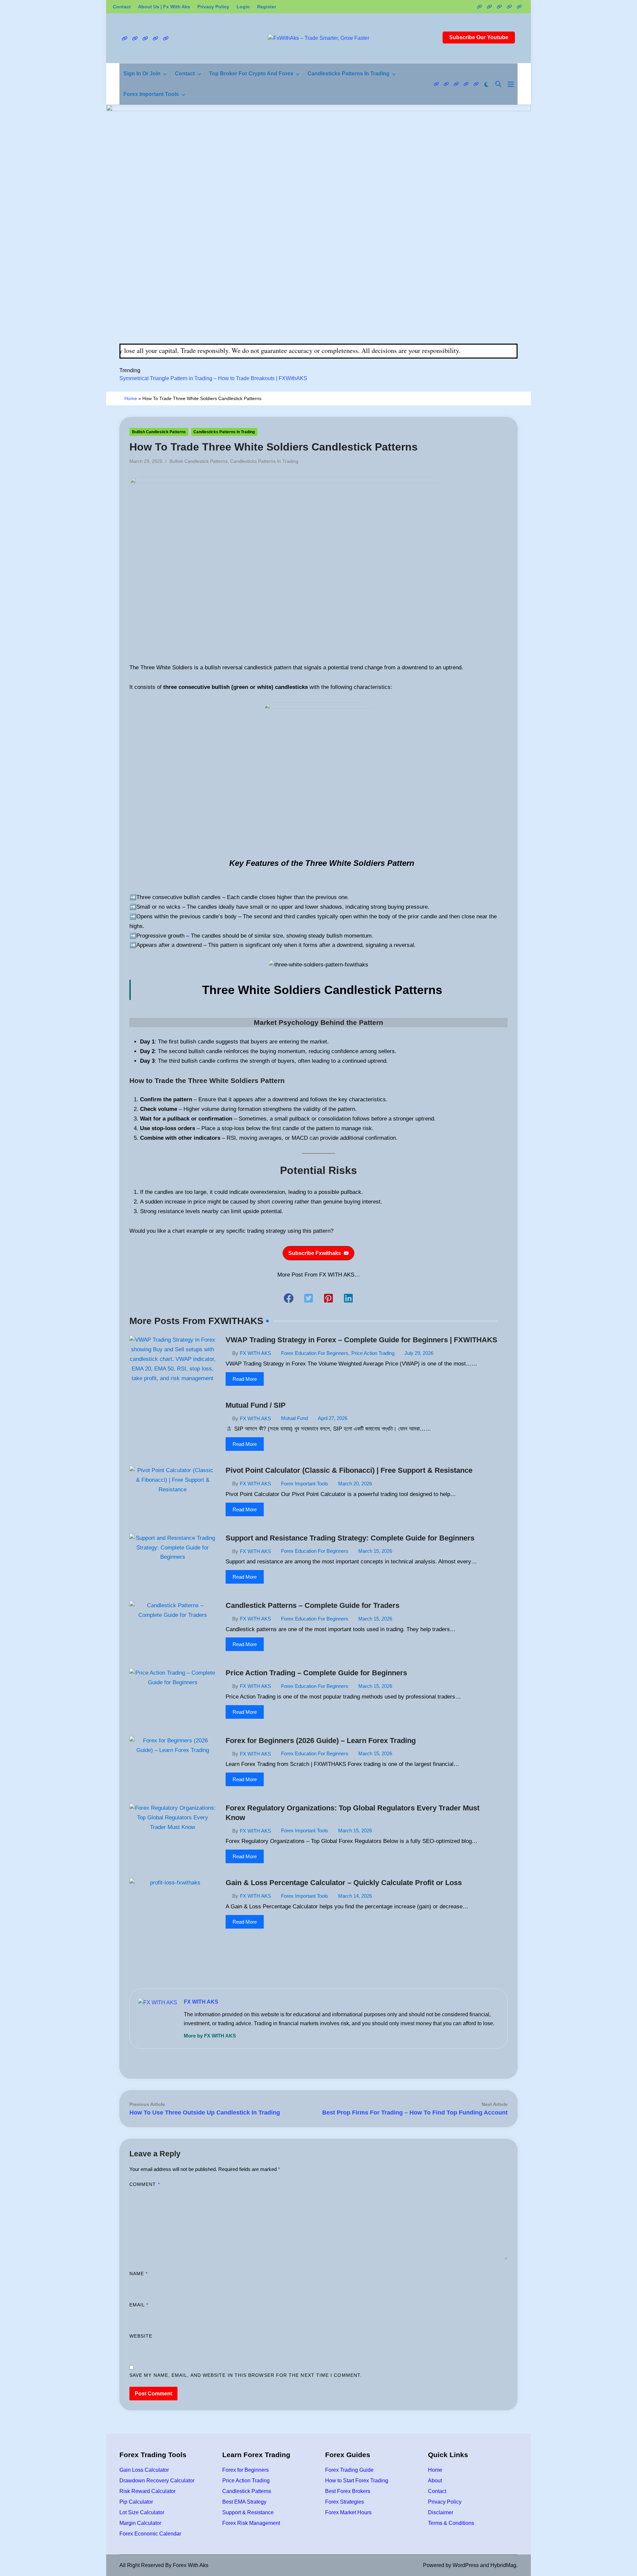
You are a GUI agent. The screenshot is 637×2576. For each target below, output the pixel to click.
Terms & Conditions (451, 2523)
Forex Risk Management (251, 2523)
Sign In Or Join (142, 74)
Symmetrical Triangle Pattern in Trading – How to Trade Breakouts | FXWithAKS (213, 378)
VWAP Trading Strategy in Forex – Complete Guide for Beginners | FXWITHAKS (361, 1340)
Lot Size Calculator (142, 2512)
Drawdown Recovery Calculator (157, 2481)
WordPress (466, 2565)
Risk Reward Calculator (147, 2491)
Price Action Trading (373, 1353)
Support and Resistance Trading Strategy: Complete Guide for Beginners (350, 1538)
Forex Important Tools (151, 94)
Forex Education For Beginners (315, 1353)
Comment (145, 2184)
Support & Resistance (248, 2512)
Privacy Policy (213, 7)
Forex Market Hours (348, 2512)
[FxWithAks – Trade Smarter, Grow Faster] (318, 224)
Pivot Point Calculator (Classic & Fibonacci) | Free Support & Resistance (349, 1470)
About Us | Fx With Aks (164, 7)
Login (243, 7)
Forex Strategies (345, 2502)
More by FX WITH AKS (210, 2036)
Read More (245, 1379)
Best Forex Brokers (348, 2491)
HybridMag (503, 2565)
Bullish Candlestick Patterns (159, 432)
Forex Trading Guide (349, 2470)
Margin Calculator (140, 2523)
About (435, 2481)
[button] (318, 1253)
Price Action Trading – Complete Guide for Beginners (316, 1673)
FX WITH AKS (255, 1353)
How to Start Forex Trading (357, 2481)
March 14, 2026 (355, 1896)
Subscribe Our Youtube (479, 37)
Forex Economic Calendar (150, 2534)
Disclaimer (441, 2512)
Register (267, 7)
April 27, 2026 (333, 1418)
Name (139, 2274)
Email (139, 2305)
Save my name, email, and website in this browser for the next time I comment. (246, 2375)
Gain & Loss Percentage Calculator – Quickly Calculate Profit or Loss (344, 1883)
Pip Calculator (136, 2502)
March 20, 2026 (355, 1484)
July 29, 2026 (419, 1353)
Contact (122, 7)
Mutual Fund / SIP (256, 1405)
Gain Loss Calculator (144, 2470)
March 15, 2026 (375, 1551)
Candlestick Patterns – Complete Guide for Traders (313, 1605)
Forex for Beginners (246, 2470)
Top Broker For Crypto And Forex (251, 74)
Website (141, 2336)
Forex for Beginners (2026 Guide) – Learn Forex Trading (321, 1741)
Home (131, 398)
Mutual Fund (294, 1418)
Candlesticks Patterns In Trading (349, 74)
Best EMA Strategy (244, 2502)
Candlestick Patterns (247, 2491)
